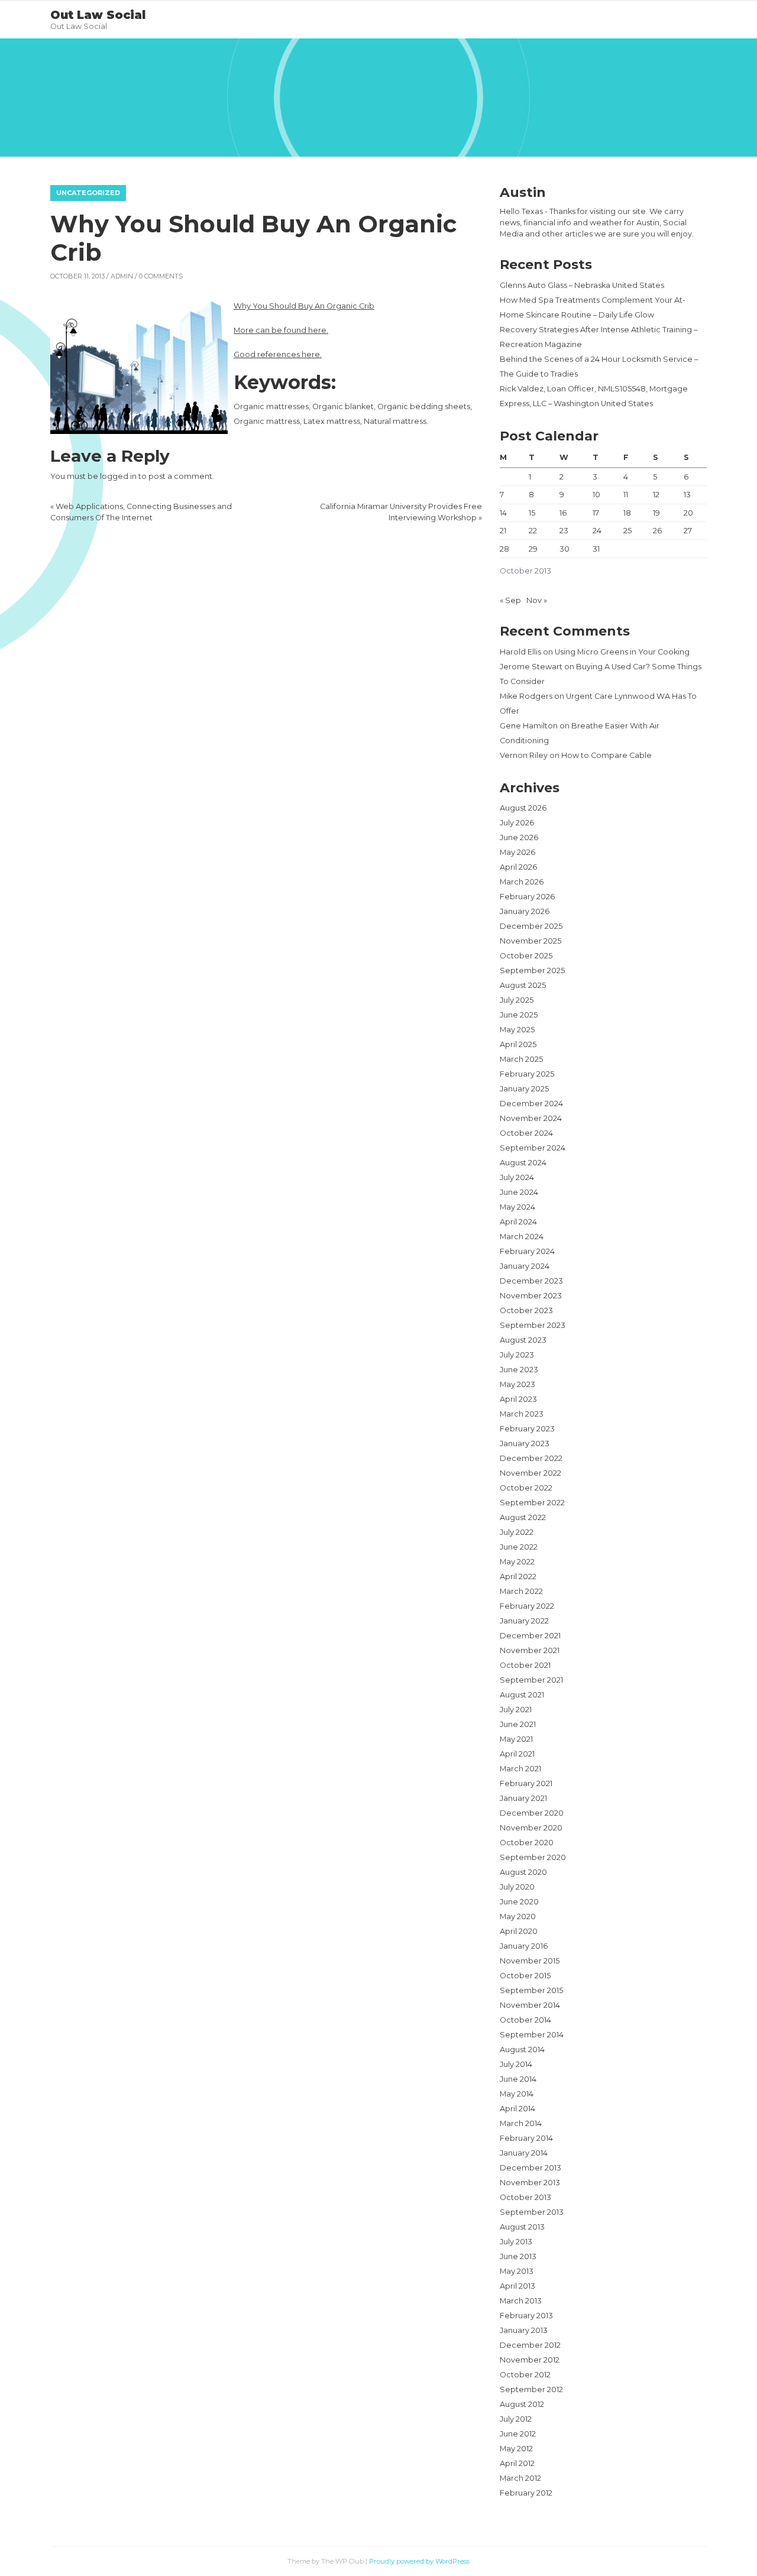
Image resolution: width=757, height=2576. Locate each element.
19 (656, 513)
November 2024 (531, 1118)
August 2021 (522, 1695)
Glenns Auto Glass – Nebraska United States (582, 285)
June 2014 (518, 2079)
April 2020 (519, 1931)
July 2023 (517, 1355)
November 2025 (530, 941)
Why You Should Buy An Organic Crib (304, 306)
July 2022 (517, 1532)
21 (503, 531)
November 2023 (531, 1296)
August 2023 (523, 1340)
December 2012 (530, 2345)
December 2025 (531, 926)
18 (627, 513)
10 (596, 495)
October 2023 (526, 1310)
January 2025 (524, 1089)
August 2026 (523, 808)
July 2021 (516, 1710)
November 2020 (531, 1828)
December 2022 (531, 1458)
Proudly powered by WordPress (419, 2561)
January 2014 (524, 2153)
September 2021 (531, 1680)
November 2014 (530, 2005)
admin (122, 276)
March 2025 (521, 1059)
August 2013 (522, 2227)
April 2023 (518, 1399)
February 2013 (526, 2316)
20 (688, 513)
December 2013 (530, 2168)
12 (656, 495)
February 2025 (527, 1074)
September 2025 (532, 971)
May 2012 (516, 2449)
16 (563, 513)
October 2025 (526, 956)
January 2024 (525, 1266)
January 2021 (523, 1798)
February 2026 (527, 897)
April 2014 (517, 2109)
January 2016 (524, 1946)
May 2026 (517, 852)
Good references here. (278, 354)
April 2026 (518, 867)
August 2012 (522, 2404)
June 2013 (518, 2256)
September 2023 (533, 1325)
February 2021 (526, 1783)
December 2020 (532, 1813)
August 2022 (523, 1517)
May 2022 (517, 1562)
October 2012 (525, 2375)
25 (627, 531)
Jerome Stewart (531, 667)
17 (596, 513)
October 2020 (527, 1843)
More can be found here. (281, 330)
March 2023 (522, 1414)
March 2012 (520, 2478)
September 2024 (533, 1148)
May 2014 (517, 2094)
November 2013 (530, 2183)
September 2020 (533, 1857)
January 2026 (525, 911)
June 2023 (519, 1370)
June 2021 (518, 1724)
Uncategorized (88, 193)
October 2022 (526, 1488)
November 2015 (530, 1961)
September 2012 (531, 2389)
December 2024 (531, 1104)
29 (533, 549)
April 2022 (518, 1577)
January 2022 (524, 1621)
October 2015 (525, 1976)
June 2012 (518, 2434)
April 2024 (518, 1222)
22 (533, 531)
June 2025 (519, 1015)
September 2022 (532, 1503)
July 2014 (516, 2064)
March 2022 (521, 1591)
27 (688, 531)
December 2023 (531, 1281)
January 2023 (525, 1443)
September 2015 (531, 1990)
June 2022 (519, 1547)
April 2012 (517, 2463)
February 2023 (527, 1429)
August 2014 (522, 2050)
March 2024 (522, 1237)
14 (503, 513)
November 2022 (530, 1473)
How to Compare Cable (606, 755)
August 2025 (523, 985)
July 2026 (517, 823)
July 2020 (517, 1887)
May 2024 (517, 1207)
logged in (118, 476)
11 (626, 495)
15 (532, 513)
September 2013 (532, 2212)
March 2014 (521, 2123)
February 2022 (527, 1606)
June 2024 (519, 1192)
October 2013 (525, 2197)
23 (564, 531)
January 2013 (524, 2330)
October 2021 (525, 1665)
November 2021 (530, 1650)
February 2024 (527, 1251)
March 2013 (521, 2301)
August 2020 (523, 1872)
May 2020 (518, 1916)
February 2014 (526, 2138)
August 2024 (523, 1163)
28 (504, 549)
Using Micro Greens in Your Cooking (622, 652)
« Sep (510, 600)
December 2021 (530, 1636)
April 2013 (517, 2286)
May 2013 (517, 2271)
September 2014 (532, 2035)
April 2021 (517, 1754)
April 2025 (518, 1044)
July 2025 (517, 1000)
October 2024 (526, 1133)
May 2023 (517, 1384)
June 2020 (519, 1902)
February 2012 (526, 2493)
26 (657, 531)
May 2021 (516, 1739)
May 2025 (517, 1030)
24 (597, 531)
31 (596, 549)
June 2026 (519, 837)
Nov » (537, 600)
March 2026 (522, 882)
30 (564, 549)
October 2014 (525, 2020)
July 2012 (516, 2419)
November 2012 (530, 2360)
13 (687, 495)
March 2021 (520, 1769)
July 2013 (516, 2242)
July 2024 (517, 1177)
